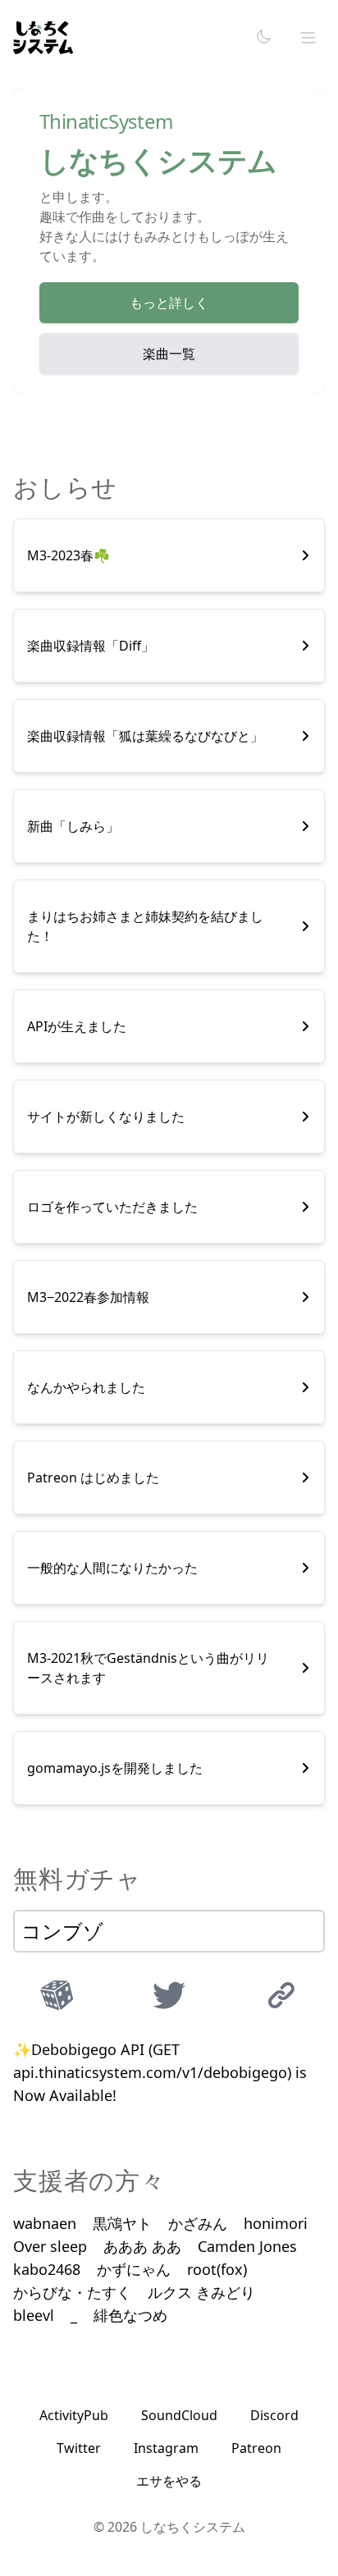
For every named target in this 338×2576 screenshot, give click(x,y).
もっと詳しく (169, 303)
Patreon (256, 2448)
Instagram (166, 2448)
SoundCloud (179, 2415)
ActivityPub (74, 2415)
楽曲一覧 (169, 354)
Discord (274, 2415)
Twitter (79, 2448)
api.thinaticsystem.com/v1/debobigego (150, 2072)
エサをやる (169, 2481)
